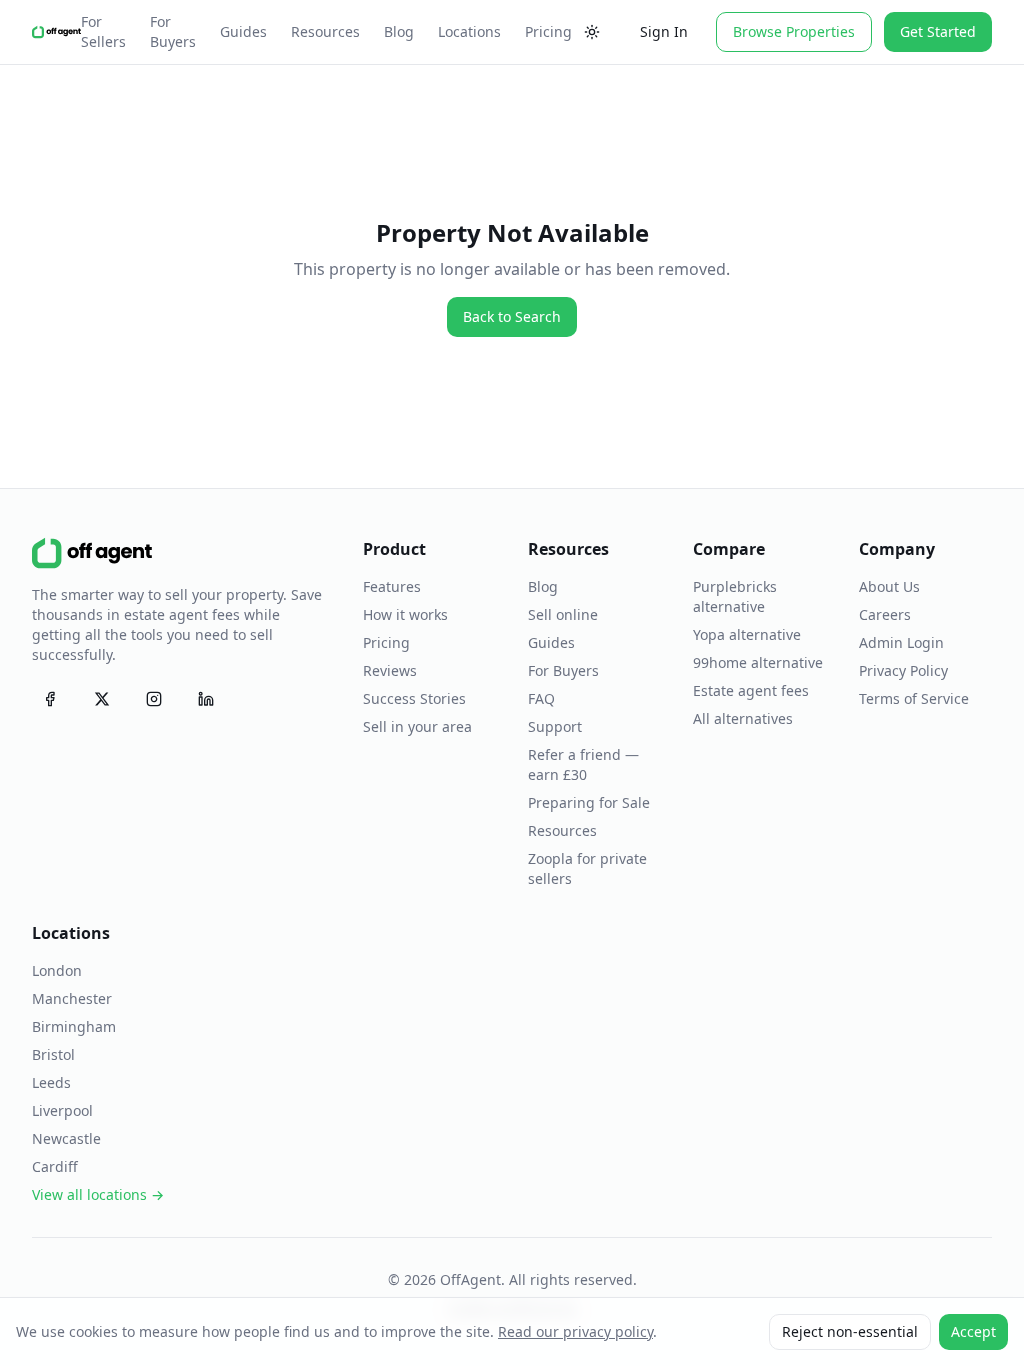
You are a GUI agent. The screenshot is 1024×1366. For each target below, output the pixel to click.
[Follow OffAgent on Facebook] (50, 699)
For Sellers (103, 31)
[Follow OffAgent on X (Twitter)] (102, 699)
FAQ (541, 698)
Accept (973, 1331)
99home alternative (758, 662)
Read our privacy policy (575, 1331)
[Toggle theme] (592, 32)
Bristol (53, 1054)
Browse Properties (794, 31)
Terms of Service (914, 698)
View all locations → (98, 1194)
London (57, 970)
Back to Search (512, 316)
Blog (399, 31)
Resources (325, 31)
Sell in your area (417, 726)
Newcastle (66, 1138)
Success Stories (414, 698)
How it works (405, 614)
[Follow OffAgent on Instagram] (154, 699)
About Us (889, 586)
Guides (243, 31)
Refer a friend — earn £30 (583, 764)
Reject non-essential (850, 1331)
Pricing (548, 31)
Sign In (664, 31)
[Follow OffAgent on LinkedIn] (206, 699)
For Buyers (173, 31)
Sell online (563, 614)
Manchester (72, 998)
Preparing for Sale (589, 802)
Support (555, 726)
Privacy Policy (903, 670)
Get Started (938, 31)
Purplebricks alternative (735, 596)
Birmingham (74, 1026)
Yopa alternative (747, 634)
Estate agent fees (751, 690)
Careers (885, 614)
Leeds (51, 1082)
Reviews (390, 670)
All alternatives (743, 718)
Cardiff (55, 1166)
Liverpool (62, 1110)
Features (392, 586)
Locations (469, 31)
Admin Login (901, 642)
